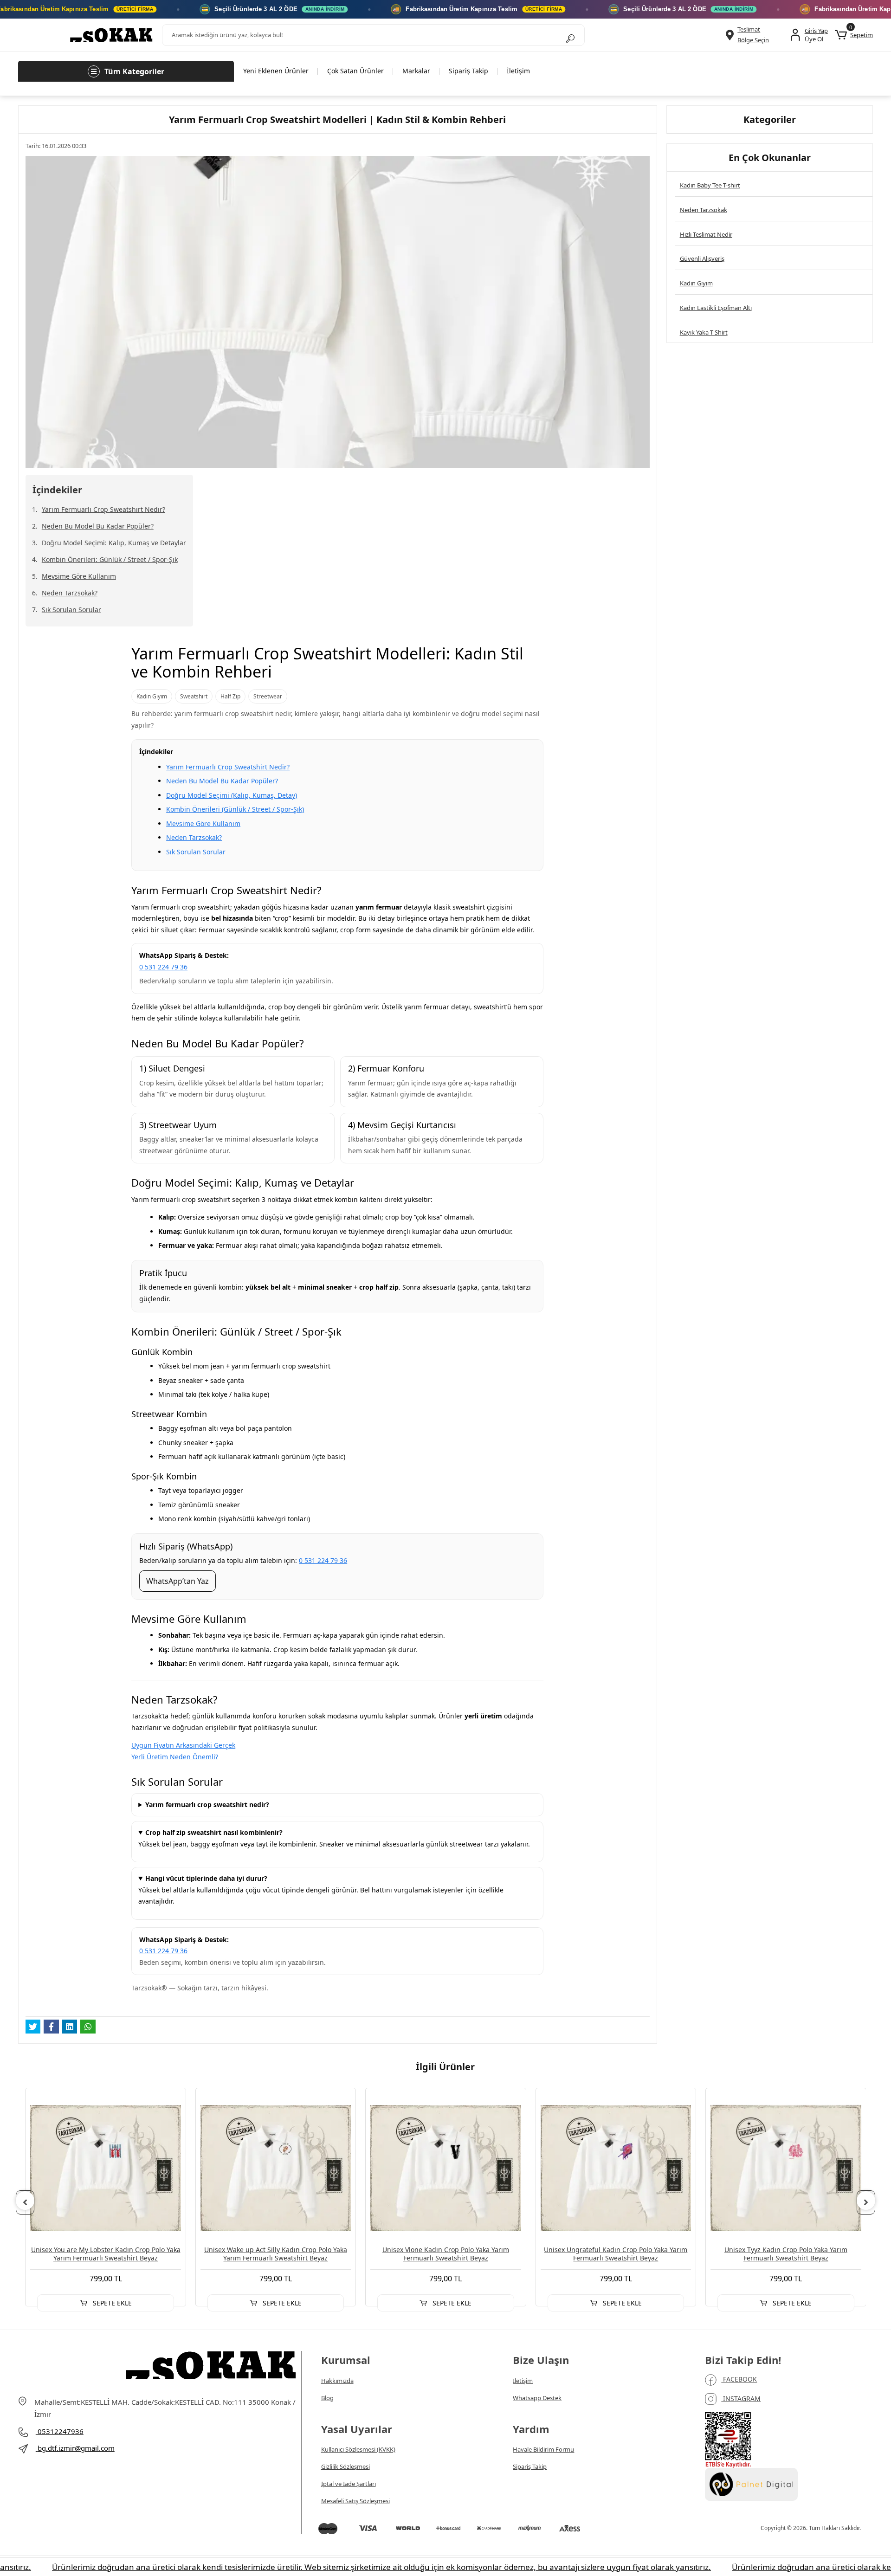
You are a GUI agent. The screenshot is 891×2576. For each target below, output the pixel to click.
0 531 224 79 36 (163, 967)
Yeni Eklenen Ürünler (276, 71)
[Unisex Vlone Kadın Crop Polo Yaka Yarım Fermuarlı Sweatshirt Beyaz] (445, 2168)
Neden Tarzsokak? (70, 593)
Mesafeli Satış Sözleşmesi (355, 2501)
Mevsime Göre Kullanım (79, 576)
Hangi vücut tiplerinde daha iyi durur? (206, 1878)
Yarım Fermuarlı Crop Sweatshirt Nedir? (103, 509)
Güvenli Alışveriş (702, 258)
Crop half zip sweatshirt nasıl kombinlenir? (214, 1832)
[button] (854, 35)
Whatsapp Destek (537, 2398)
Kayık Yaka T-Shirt (704, 332)
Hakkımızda (337, 2381)
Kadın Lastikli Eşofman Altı (716, 308)
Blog (327, 2398)
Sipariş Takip (468, 71)
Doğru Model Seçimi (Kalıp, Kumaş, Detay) (232, 795)
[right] (866, 2202)
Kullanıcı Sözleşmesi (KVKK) (358, 2449)
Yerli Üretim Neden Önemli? (175, 1757)
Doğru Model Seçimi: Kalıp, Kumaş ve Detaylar (114, 543)
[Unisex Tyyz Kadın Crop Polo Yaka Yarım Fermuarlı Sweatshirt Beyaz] (786, 2168)
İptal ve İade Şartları (349, 2484)
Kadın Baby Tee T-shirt (710, 185)
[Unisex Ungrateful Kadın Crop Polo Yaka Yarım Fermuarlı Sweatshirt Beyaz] (616, 2168)
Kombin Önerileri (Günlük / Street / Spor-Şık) (235, 809)
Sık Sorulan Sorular (71, 610)
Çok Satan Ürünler (355, 71)
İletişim (518, 71)
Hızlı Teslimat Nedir (706, 234)
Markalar (416, 71)
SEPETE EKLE (111, 2303)
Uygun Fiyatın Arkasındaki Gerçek (183, 1745)
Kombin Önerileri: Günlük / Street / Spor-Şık (110, 559)
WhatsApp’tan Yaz (178, 1581)
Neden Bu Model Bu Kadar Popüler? (98, 526)
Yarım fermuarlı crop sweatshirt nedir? (207, 1804)
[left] (25, 2202)
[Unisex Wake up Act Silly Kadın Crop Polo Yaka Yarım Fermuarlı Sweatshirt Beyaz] (276, 2168)
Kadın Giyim (696, 283)
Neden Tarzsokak (704, 210)
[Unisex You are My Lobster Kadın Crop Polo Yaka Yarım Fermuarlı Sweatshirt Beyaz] (105, 2168)
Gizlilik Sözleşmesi (345, 2466)
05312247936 (60, 2431)
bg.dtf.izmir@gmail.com (76, 2448)
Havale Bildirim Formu (543, 2449)
